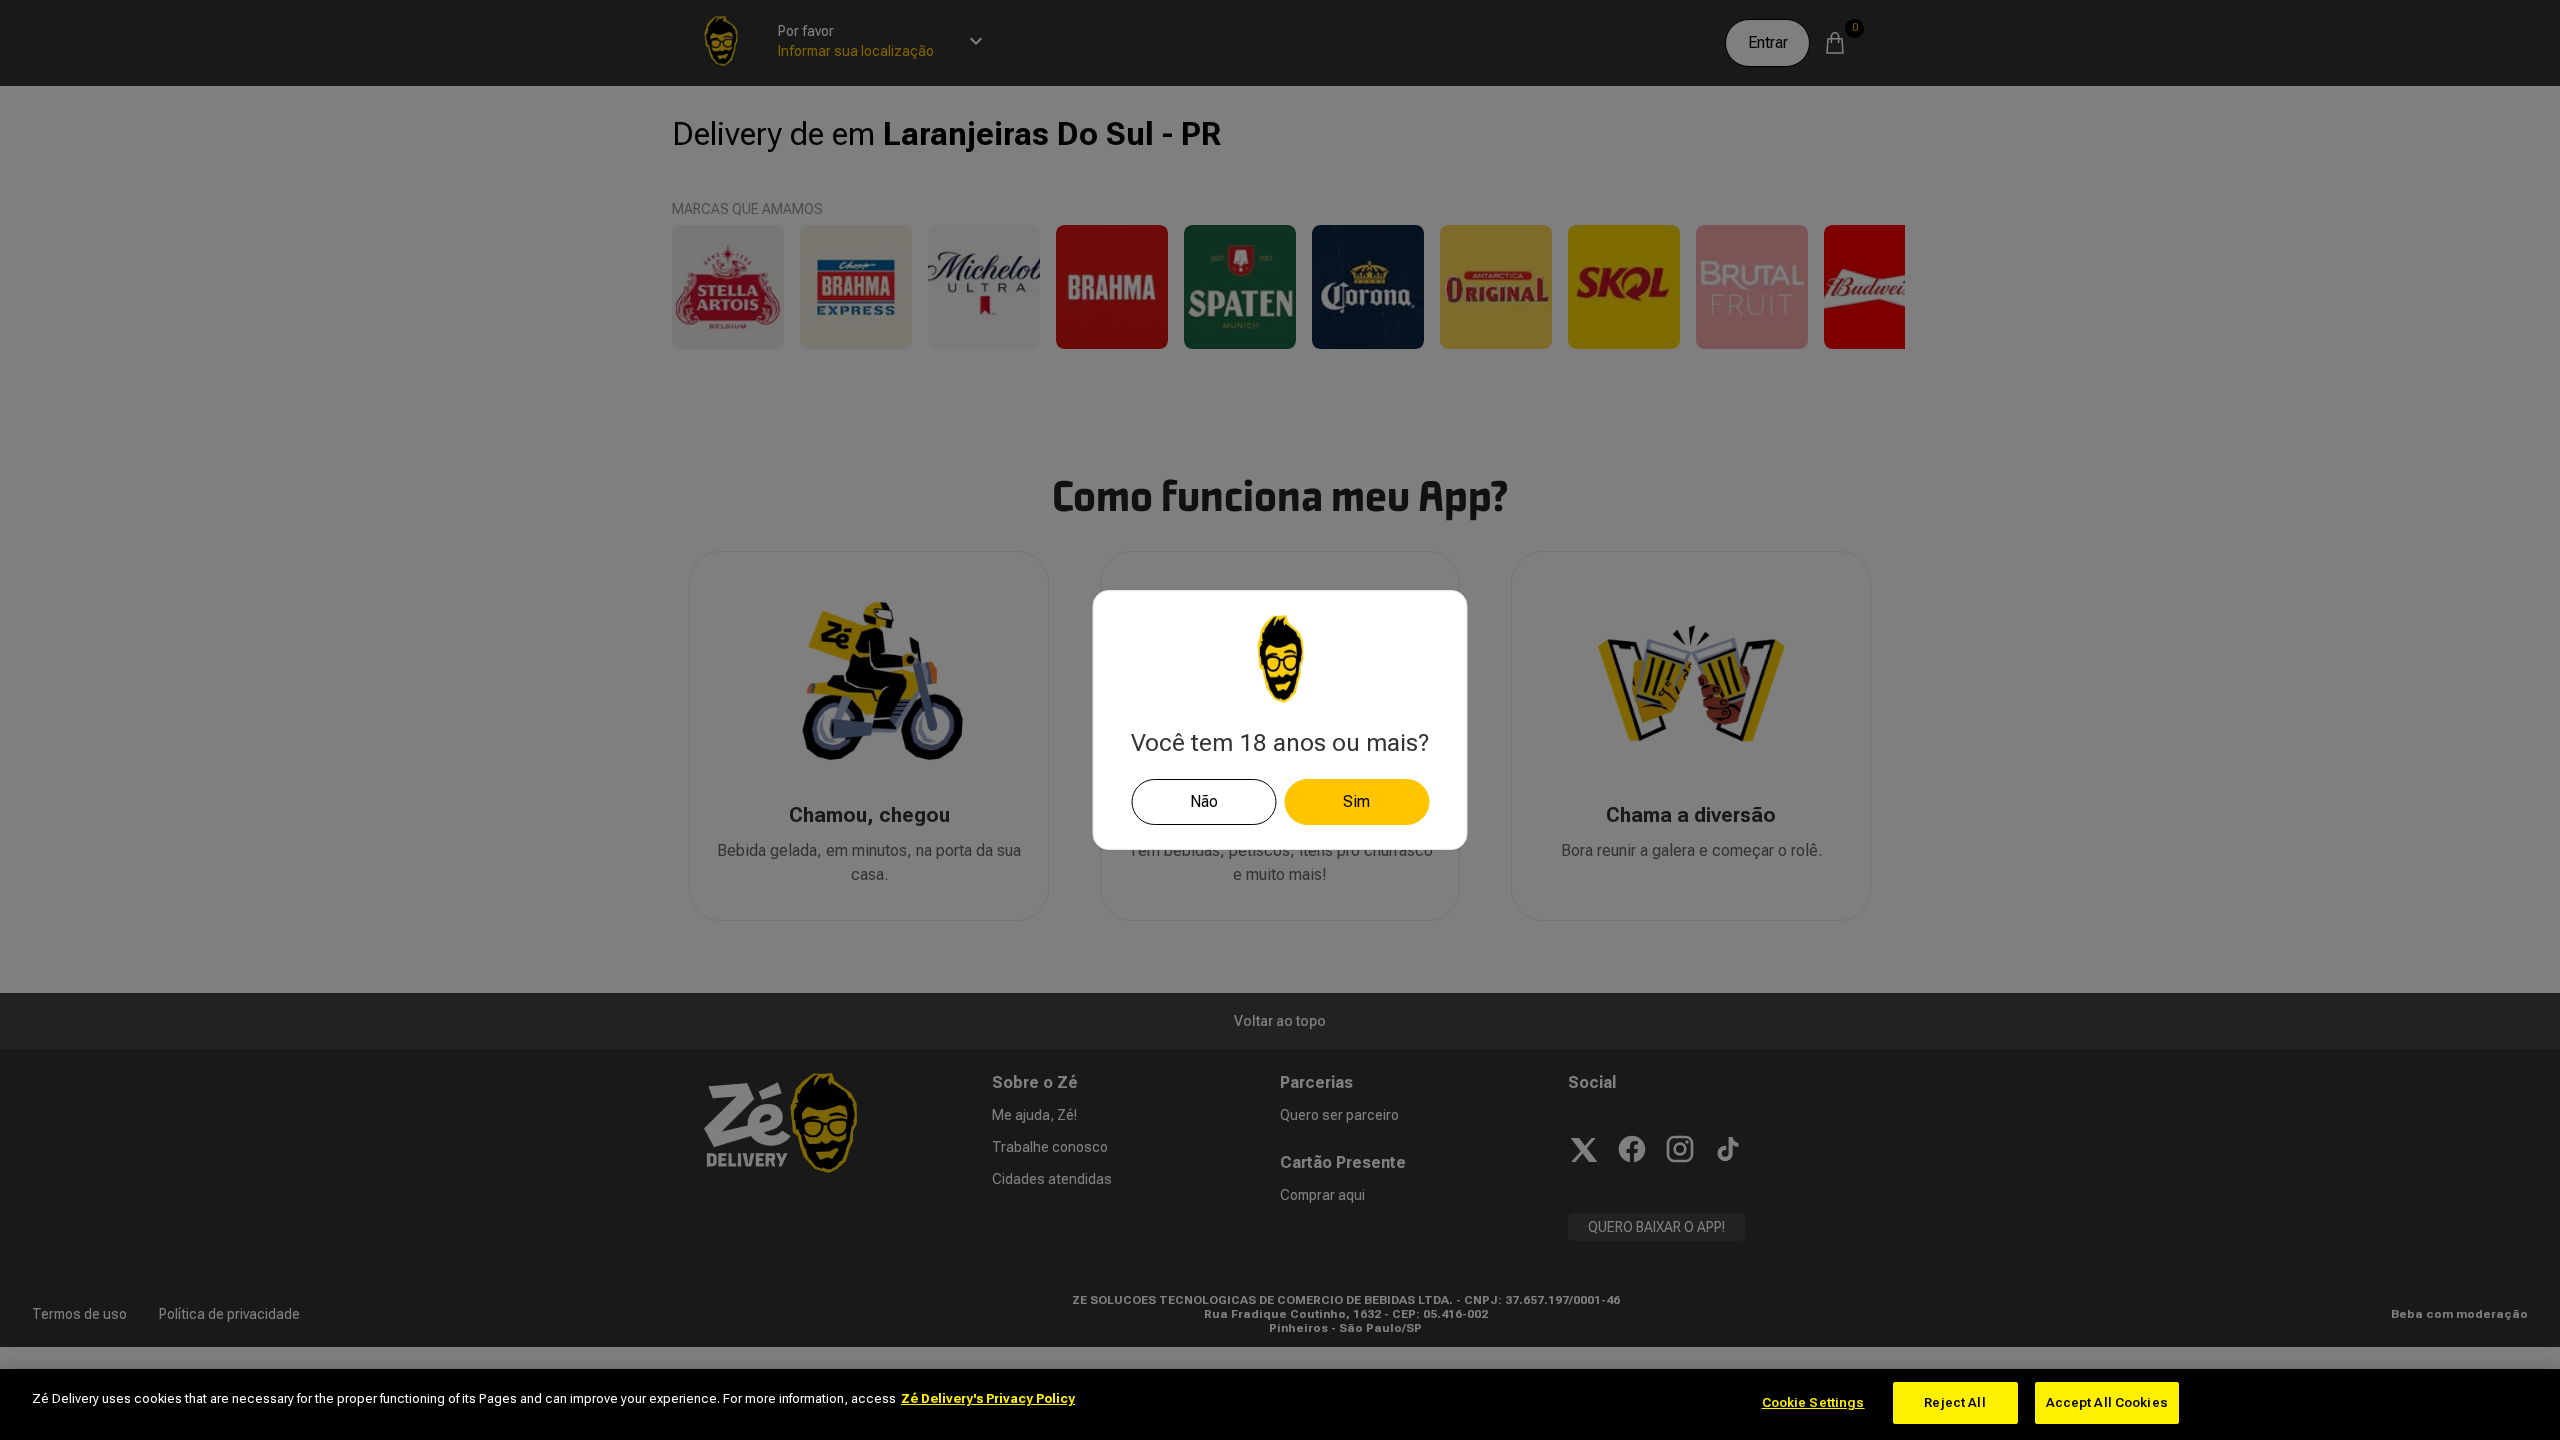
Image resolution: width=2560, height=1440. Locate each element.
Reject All (1954, 1402)
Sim (1356, 801)
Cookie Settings (1813, 1402)
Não (1204, 801)
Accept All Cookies (2107, 1402)
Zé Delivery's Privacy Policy (988, 1398)
